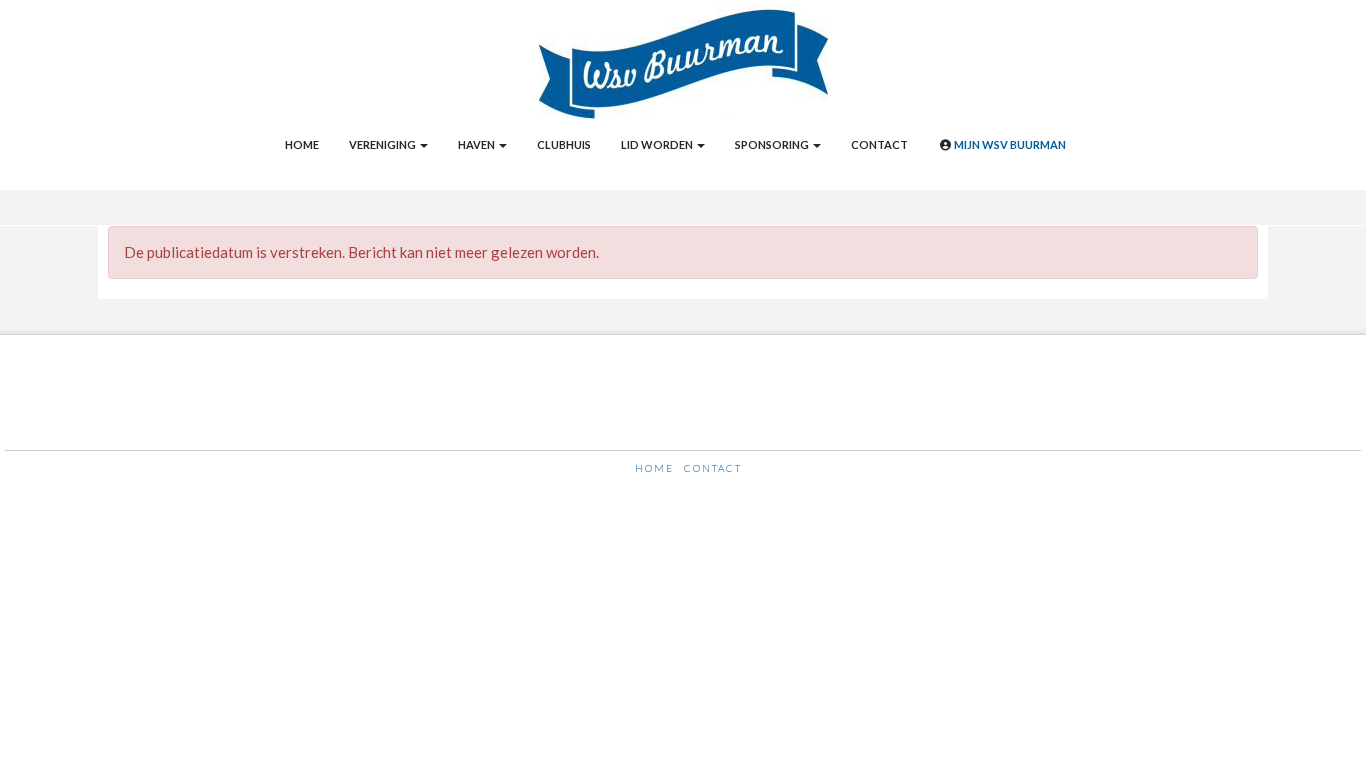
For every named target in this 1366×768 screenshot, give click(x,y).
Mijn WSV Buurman (1009, 144)
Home (302, 144)
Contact (879, 144)
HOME (654, 468)
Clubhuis (564, 144)
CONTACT (713, 468)
